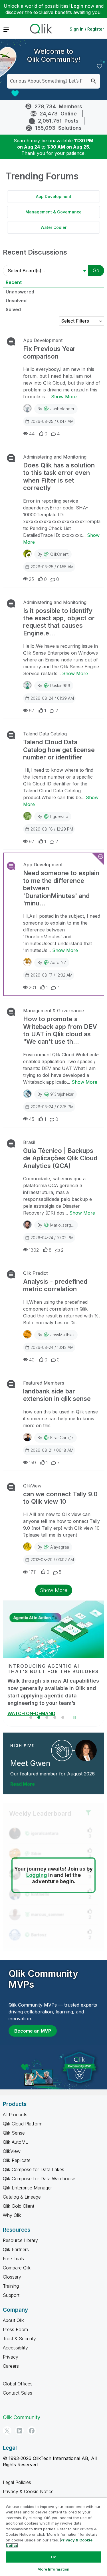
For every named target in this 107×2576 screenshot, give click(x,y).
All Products (15, 2115)
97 (32, 841)
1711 (33, 1572)
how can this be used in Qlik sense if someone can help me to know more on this (60, 1419)
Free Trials (13, 2259)
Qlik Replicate (17, 2160)
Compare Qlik (17, 2268)
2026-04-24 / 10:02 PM (52, 1238)
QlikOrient (59, 554)
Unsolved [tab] (16, 301)
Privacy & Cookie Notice (28, 2491)
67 (32, 711)
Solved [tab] (13, 309)
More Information (53, 2569)
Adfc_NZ (58, 962)
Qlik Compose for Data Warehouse (39, 2179)
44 (32, 434)
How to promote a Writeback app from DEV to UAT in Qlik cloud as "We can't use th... (60, 1030)
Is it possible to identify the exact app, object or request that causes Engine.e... (59, 622)
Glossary (12, 2277)
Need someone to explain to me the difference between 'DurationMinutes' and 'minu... (61, 888)
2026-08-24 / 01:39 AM (52, 698)
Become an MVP (33, 2031)
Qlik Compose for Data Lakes (34, 2169)
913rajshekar (62, 1094)
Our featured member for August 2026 (53, 1774)
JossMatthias (62, 1335)
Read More (23, 1784)
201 (32, 987)
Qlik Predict (35, 1273)
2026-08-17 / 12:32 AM (52, 975)
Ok (53, 2557)
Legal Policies (17, 2482)
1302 (34, 1250)
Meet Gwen (30, 1763)
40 (32, 1360)
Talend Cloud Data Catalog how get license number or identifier (59, 750)
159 (32, 1463)
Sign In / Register (87, 29)
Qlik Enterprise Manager (27, 2188)
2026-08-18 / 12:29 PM (52, 829)
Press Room (15, 2329)
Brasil (29, 1142)
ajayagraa (60, 1547)
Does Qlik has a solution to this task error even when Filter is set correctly (59, 476)
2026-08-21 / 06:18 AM (52, 1450)
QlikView (32, 1486)
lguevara (59, 816)
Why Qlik (12, 2215)
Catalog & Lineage (22, 2197)
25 (31, 579)
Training (11, 2286)
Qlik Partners (16, 2249)
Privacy (11, 2357)
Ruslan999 (60, 686)
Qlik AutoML (15, 2142)
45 (32, 1119)
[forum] (10, 341)
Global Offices (18, 2384)
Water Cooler (53, 227)
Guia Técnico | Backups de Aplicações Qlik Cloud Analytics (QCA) (60, 1158)
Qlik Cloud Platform (23, 2124)
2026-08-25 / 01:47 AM (52, 421)
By (56, 409)
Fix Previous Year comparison (49, 352)
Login (77, 6)
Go (96, 270)
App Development (54, 196)
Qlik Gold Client (19, 2206)
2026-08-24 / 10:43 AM (52, 1347)
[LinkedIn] (19, 2431)
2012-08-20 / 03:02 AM (52, 1560)
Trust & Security (19, 2339)
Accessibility (15, 2348)
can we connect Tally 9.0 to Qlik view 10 (60, 1498)
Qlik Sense (14, 2133)
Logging (37, 1875)
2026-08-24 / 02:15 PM (52, 1107)
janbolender (62, 409)
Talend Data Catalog (45, 734)
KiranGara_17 (62, 1438)
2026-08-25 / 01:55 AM (52, 567)
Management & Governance (53, 212)
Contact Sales (18, 2393)
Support (11, 2295)
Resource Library (20, 2240)
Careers (11, 2366)
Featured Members (44, 1383)
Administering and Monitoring (55, 457)
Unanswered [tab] (20, 292)
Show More (64, 397)
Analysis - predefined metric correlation (55, 1285)
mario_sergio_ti (64, 1225)
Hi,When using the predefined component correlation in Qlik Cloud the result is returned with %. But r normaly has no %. (61, 1312)
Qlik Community (22, 2417)
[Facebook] (32, 2431)
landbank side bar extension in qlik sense (57, 1395)
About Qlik (13, 2320)
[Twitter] (7, 2431)
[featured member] (86, 1750)
